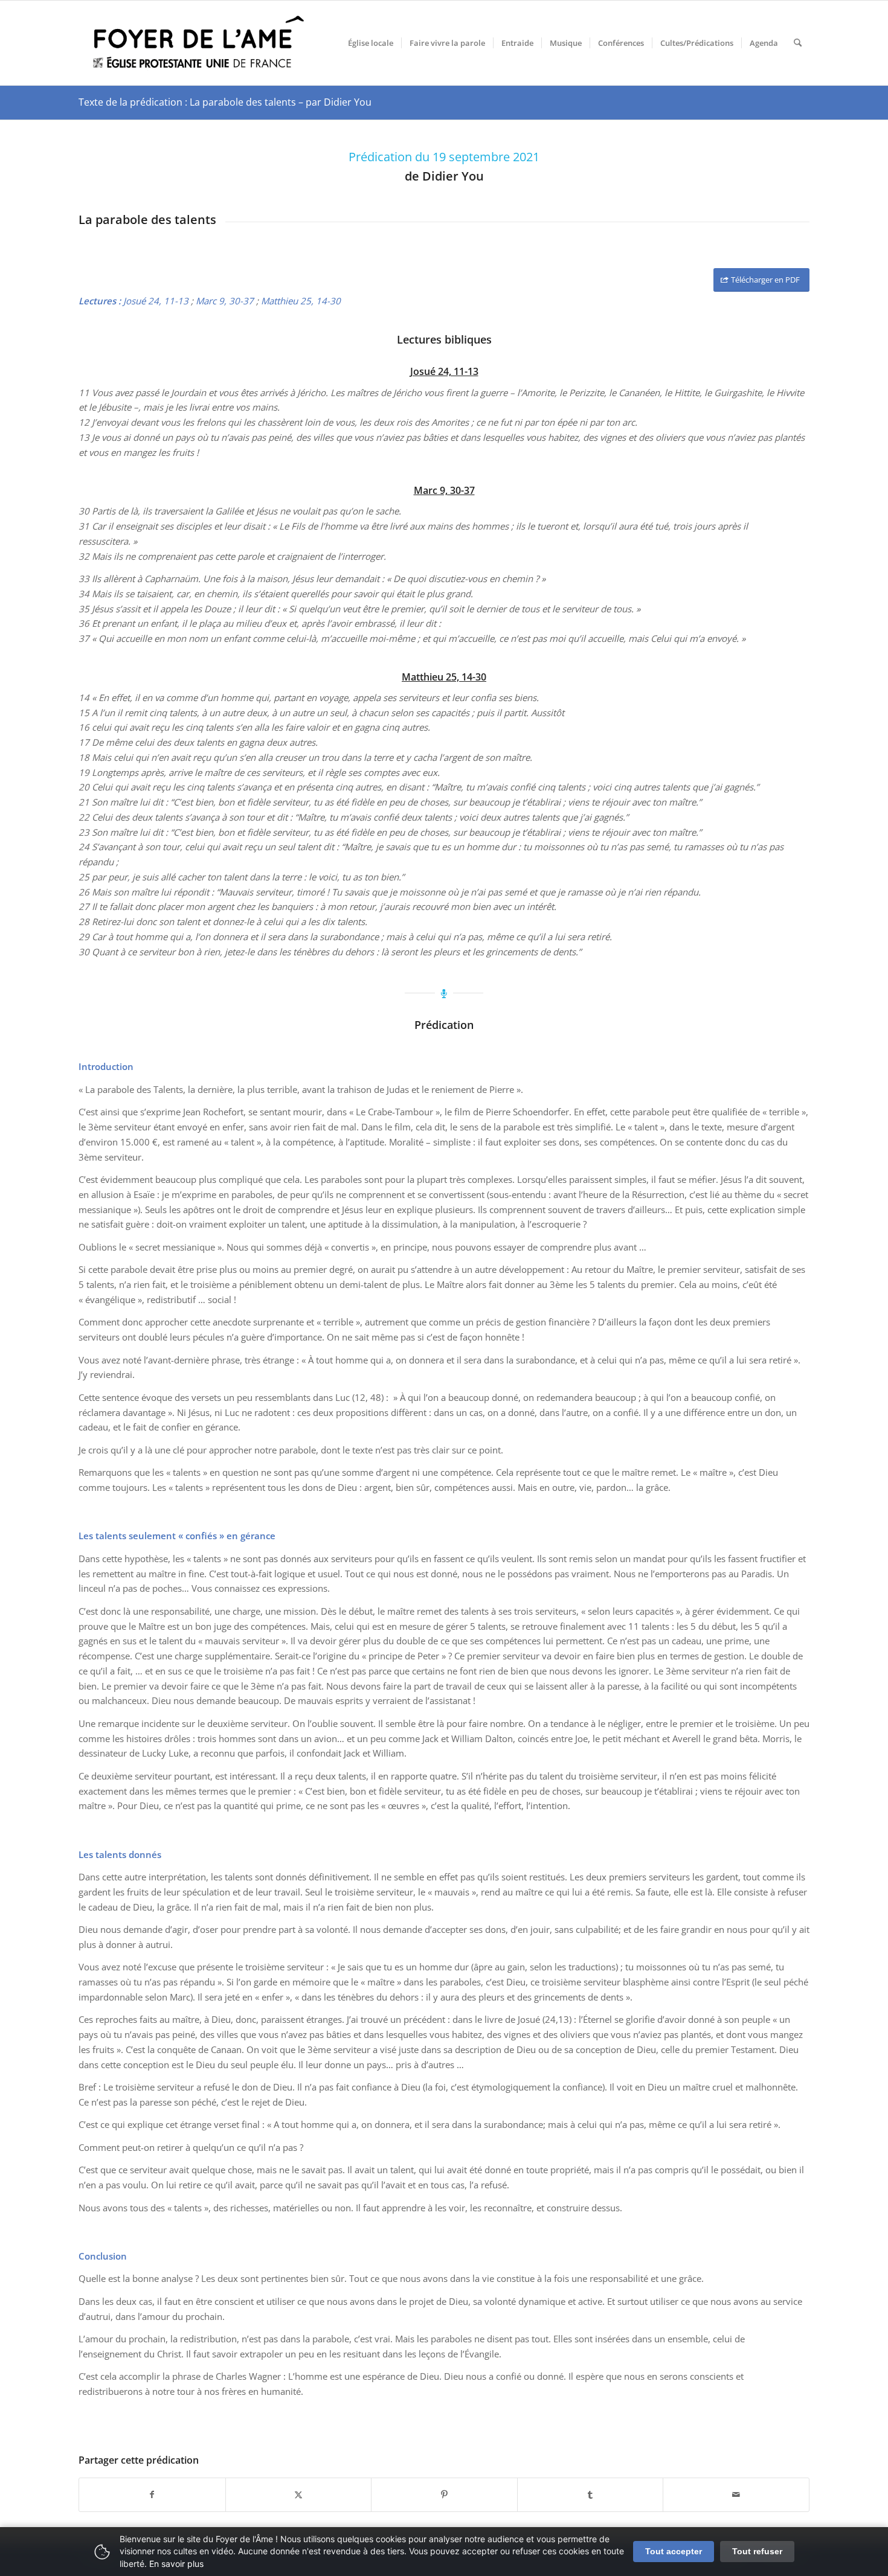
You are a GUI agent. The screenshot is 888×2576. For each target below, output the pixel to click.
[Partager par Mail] (736, 2495)
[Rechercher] (798, 43)
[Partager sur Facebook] (152, 2495)
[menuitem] (371, 43)
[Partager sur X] (299, 2495)
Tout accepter (674, 2551)
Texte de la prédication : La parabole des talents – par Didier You (225, 102)
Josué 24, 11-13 (156, 301)
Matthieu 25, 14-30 (301, 301)
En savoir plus (176, 2564)
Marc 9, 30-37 (225, 301)
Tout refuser (757, 2551)
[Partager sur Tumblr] (590, 2495)
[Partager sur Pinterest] (444, 2495)
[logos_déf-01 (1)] (199, 43)
